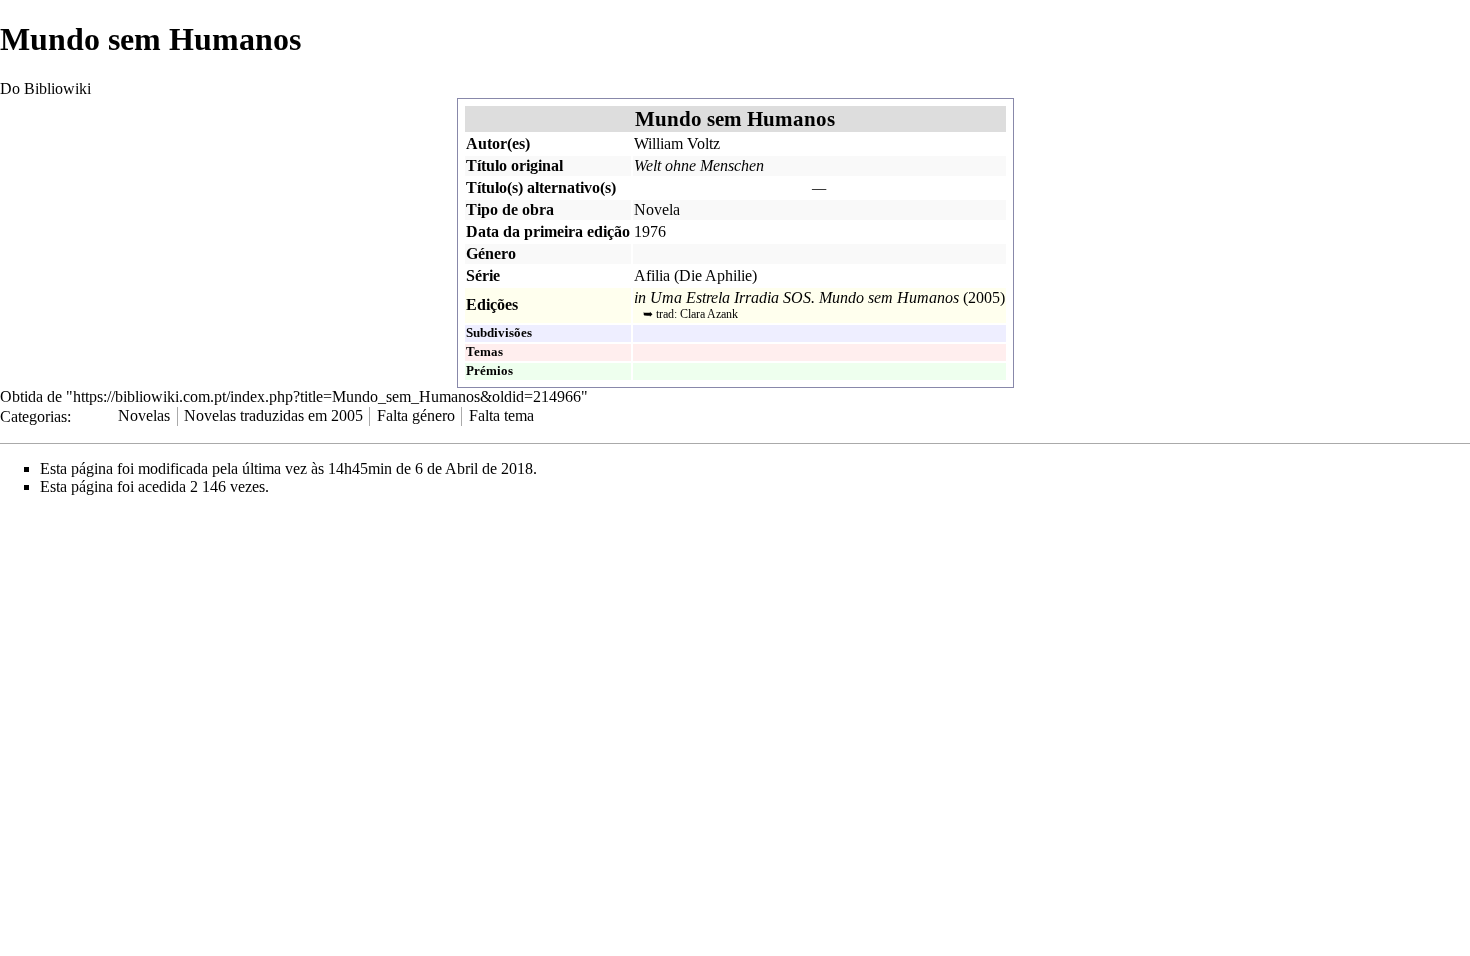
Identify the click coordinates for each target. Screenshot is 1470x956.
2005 (984, 297)
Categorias (33, 415)
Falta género (416, 415)
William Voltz (677, 143)
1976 (650, 231)
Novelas (144, 415)
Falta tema (501, 415)
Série (483, 275)
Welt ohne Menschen (699, 165)
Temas (484, 352)
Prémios (489, 371)
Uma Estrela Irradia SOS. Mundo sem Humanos (804, 297)
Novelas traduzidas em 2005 (273, 415)
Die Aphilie (715, 275)
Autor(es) (498, 143)
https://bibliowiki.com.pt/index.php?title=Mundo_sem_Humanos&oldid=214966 (327, 396)
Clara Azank (709, 314)
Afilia (652, 275)
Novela (657, 209)
